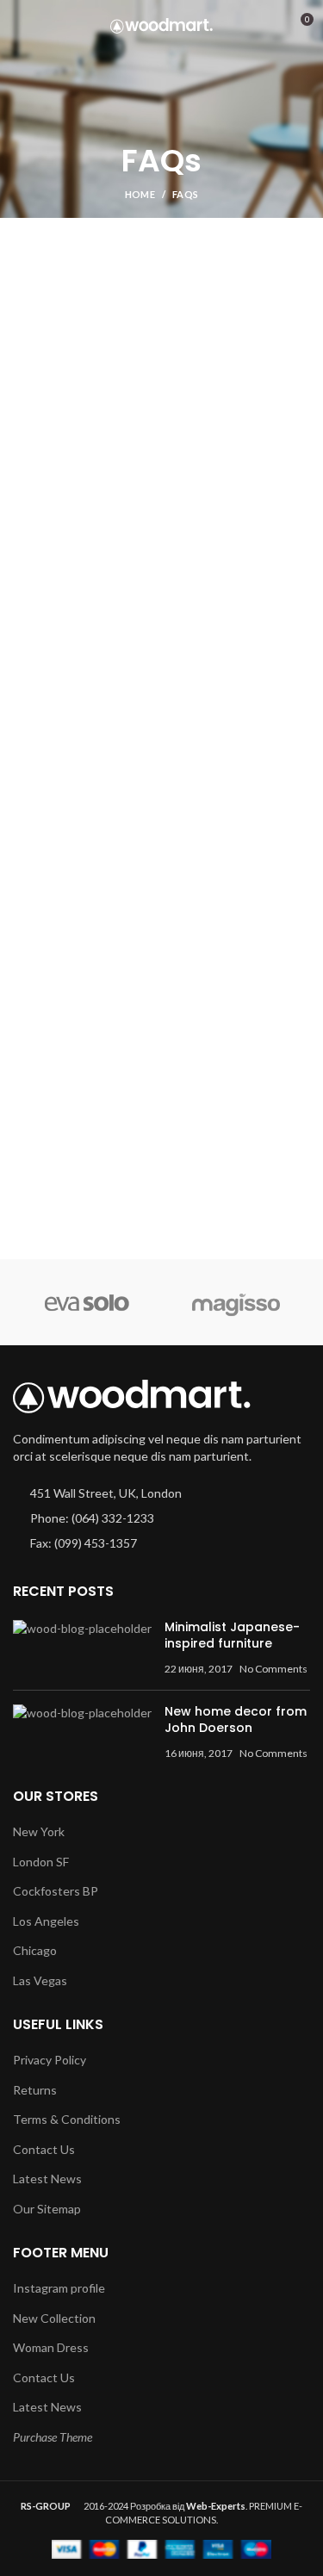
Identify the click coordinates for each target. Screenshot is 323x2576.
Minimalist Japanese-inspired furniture (232, 1636)
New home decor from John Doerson (236, 1720)
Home (140, 194)
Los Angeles (46, 1921)
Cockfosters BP (56, 1891)
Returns (35, 2090)
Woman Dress (51, 2347)
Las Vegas (40, 1980)
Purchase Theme (53, 2437)
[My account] (268, 26)
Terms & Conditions (67, 2119)
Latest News (47, 2179)
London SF (41, 1862)
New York (39, 1831)
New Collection (54, 2318)
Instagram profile (59, 2288)
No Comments (273, 1669)
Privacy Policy (50, 2060)
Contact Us (44, 2149)
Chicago (35, 1950)
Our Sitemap (47, 2209)
